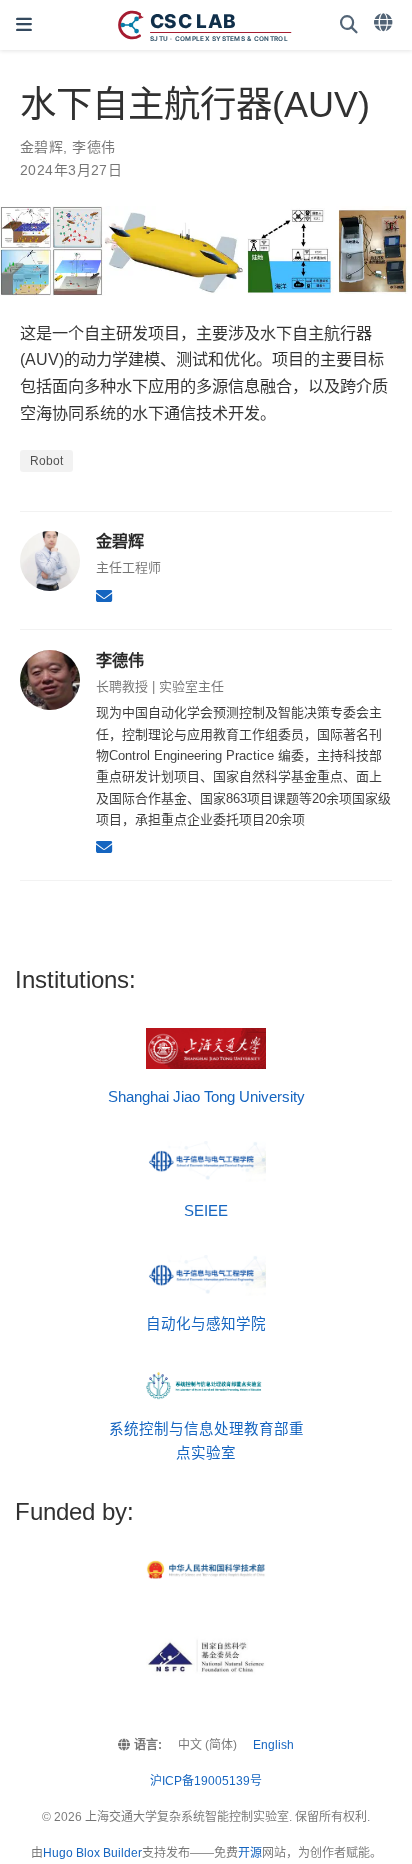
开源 (250, 1853)
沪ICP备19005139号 (206, 1781)
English (273, 1745)
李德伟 (93, 147)
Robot (46, 461)
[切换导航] (24, 25)
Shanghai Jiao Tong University (206, 1097)
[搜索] (349, 25)
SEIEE (206, 1211)
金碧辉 (41, 147)
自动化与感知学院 (206, 1324)
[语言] (385, 23)
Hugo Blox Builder (92, 1853)
